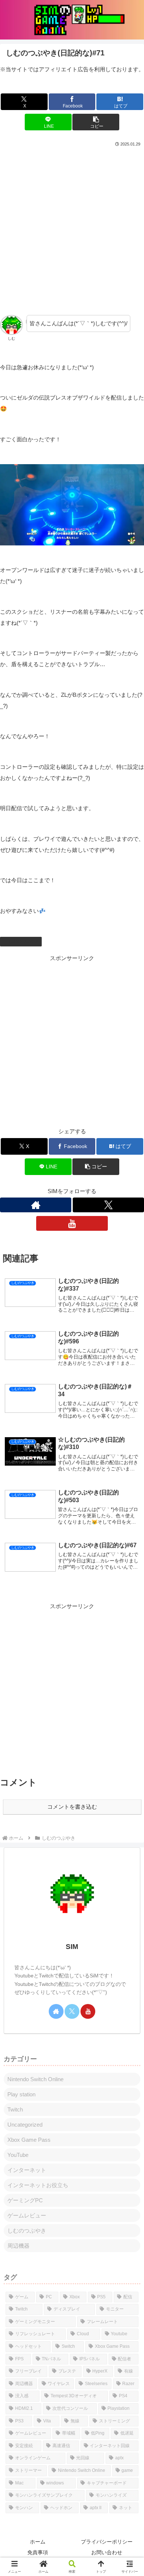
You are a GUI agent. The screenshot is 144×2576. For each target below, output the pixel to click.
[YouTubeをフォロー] (72, 1223)
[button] (96, 122)
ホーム (38, 2542)
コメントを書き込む (72, 1807)
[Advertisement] (72, 224)
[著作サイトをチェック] (36, 1205)
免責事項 (38, 2552)
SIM (72, 1947)
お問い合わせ (107, 2552)
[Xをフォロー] (108, 1205)
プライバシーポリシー (107, 2542)
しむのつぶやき (24, 941)
